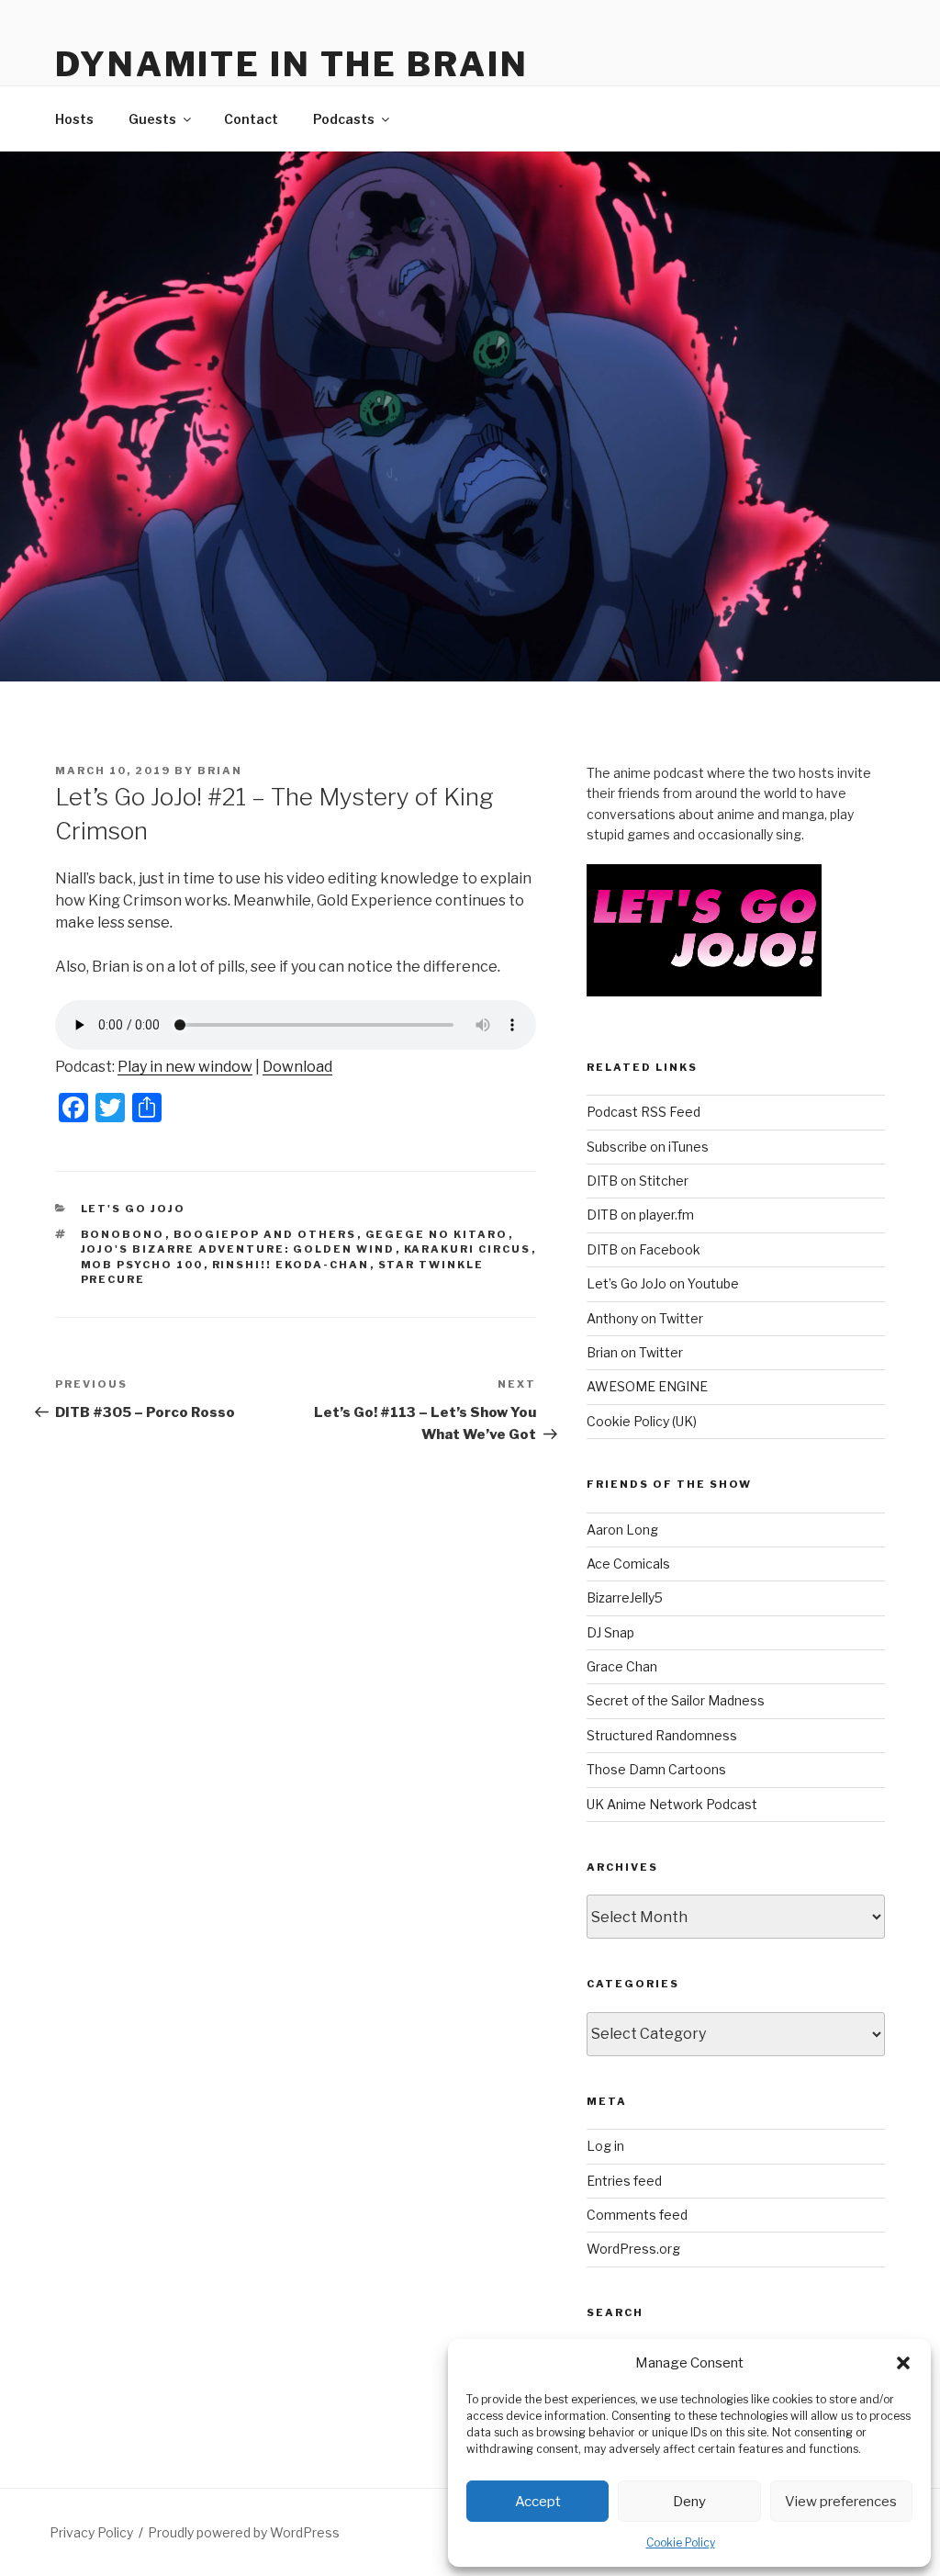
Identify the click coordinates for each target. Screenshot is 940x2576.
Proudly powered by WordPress (244, 2532)
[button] (903, 2363)
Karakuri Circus (468, 1249)
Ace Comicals (628, 1564)
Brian (220, 771)
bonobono (123, 1234)
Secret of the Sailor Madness (676, 1700)
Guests (152, 119)
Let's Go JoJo (134, 1209)
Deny (689, 2502)
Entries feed (624, 2181)
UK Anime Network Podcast (672, 1804)
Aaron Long (622, 1530)
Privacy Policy (91, 2532)
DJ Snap (610, 1632)
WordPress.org (633, 2249)
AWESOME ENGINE (647, 1386)
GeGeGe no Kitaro (437, 1234)
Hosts (74, 119)
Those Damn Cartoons (656, 1769)
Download (297, 1067)
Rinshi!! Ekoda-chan (291, 1265)
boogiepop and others (265, 1234)
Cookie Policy (681, 2542)
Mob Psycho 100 (142, 1265)
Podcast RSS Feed (643, 1112)
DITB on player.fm (640, 1215)
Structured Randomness (662, 1735)
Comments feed (637, 2215)
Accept (538, 2502)
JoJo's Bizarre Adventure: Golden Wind (238, 1249)
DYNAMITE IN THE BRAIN (291, 64)
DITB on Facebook (643, 1249)
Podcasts (344, 119)
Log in (605, 2146)
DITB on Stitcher (638, 1181)
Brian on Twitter (635, 1352)
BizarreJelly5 (625, 1597)
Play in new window (185, 1067)
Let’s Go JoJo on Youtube (663, 1283)
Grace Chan (622, 1666)
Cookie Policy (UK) (642, 1421)
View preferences (841, 2502)
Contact (251, 119)
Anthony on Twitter (645, 1318)
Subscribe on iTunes (648, 1147)
